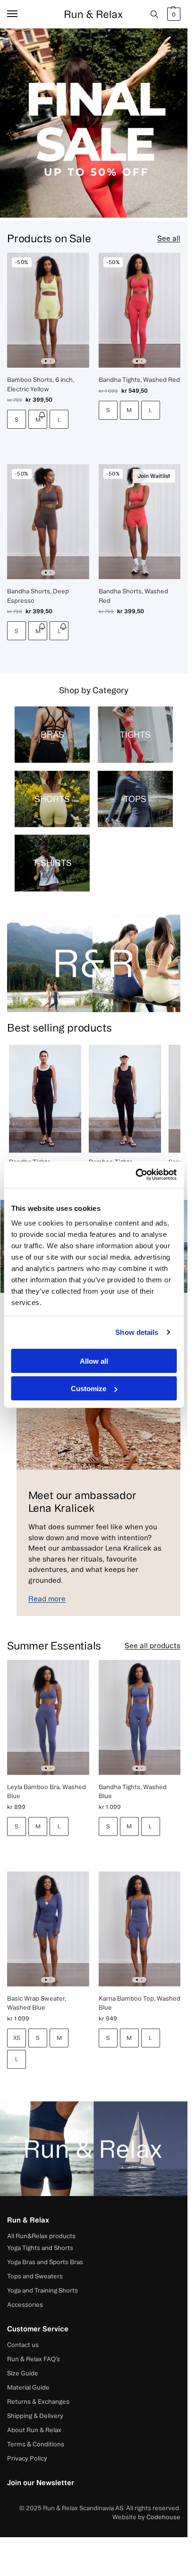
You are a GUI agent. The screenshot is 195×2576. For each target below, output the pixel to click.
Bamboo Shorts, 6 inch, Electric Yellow (41, 384)
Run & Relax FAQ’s (34, 2359)
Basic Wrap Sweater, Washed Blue (37, 2003)
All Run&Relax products (41, 2236)
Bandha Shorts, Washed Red (133, 596)
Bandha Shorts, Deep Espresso (38, 596)
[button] (173, 14)
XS (17, 2038)
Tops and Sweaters (35, 2276)
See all (169, 238)
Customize (89, 1389)
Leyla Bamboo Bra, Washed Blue (47, 1791)
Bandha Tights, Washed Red (139, 379)
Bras (52, 734)
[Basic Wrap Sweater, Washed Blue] (48, 1929)
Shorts (52, 799)
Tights (135, 734)
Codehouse (163, 2517)
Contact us (23, 2345)
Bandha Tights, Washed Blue (133, 1791)
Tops (135, 799)
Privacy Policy (27, 2458)
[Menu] (21, 14)
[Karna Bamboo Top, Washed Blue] (140, 1929)
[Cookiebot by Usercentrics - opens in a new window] (135, 1175)
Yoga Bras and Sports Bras (45, 2262)
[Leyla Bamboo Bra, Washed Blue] (48, 1717)
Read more (47, 1599)
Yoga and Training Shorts (42, 2290)
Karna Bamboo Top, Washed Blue (140, 2003)
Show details (137, 1332)
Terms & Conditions (36, 2444)
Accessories (25, 2304)
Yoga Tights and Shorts (40, 2248)
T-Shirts (52, 863)
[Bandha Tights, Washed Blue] (140, 1717)
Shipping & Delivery (35, 2416)
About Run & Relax (34, 2430)
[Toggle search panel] (154, 14)
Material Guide (28, 2387)
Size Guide (23, 2373)
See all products (153, 1645)
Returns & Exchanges (38, 2401)
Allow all (94, 1361)
